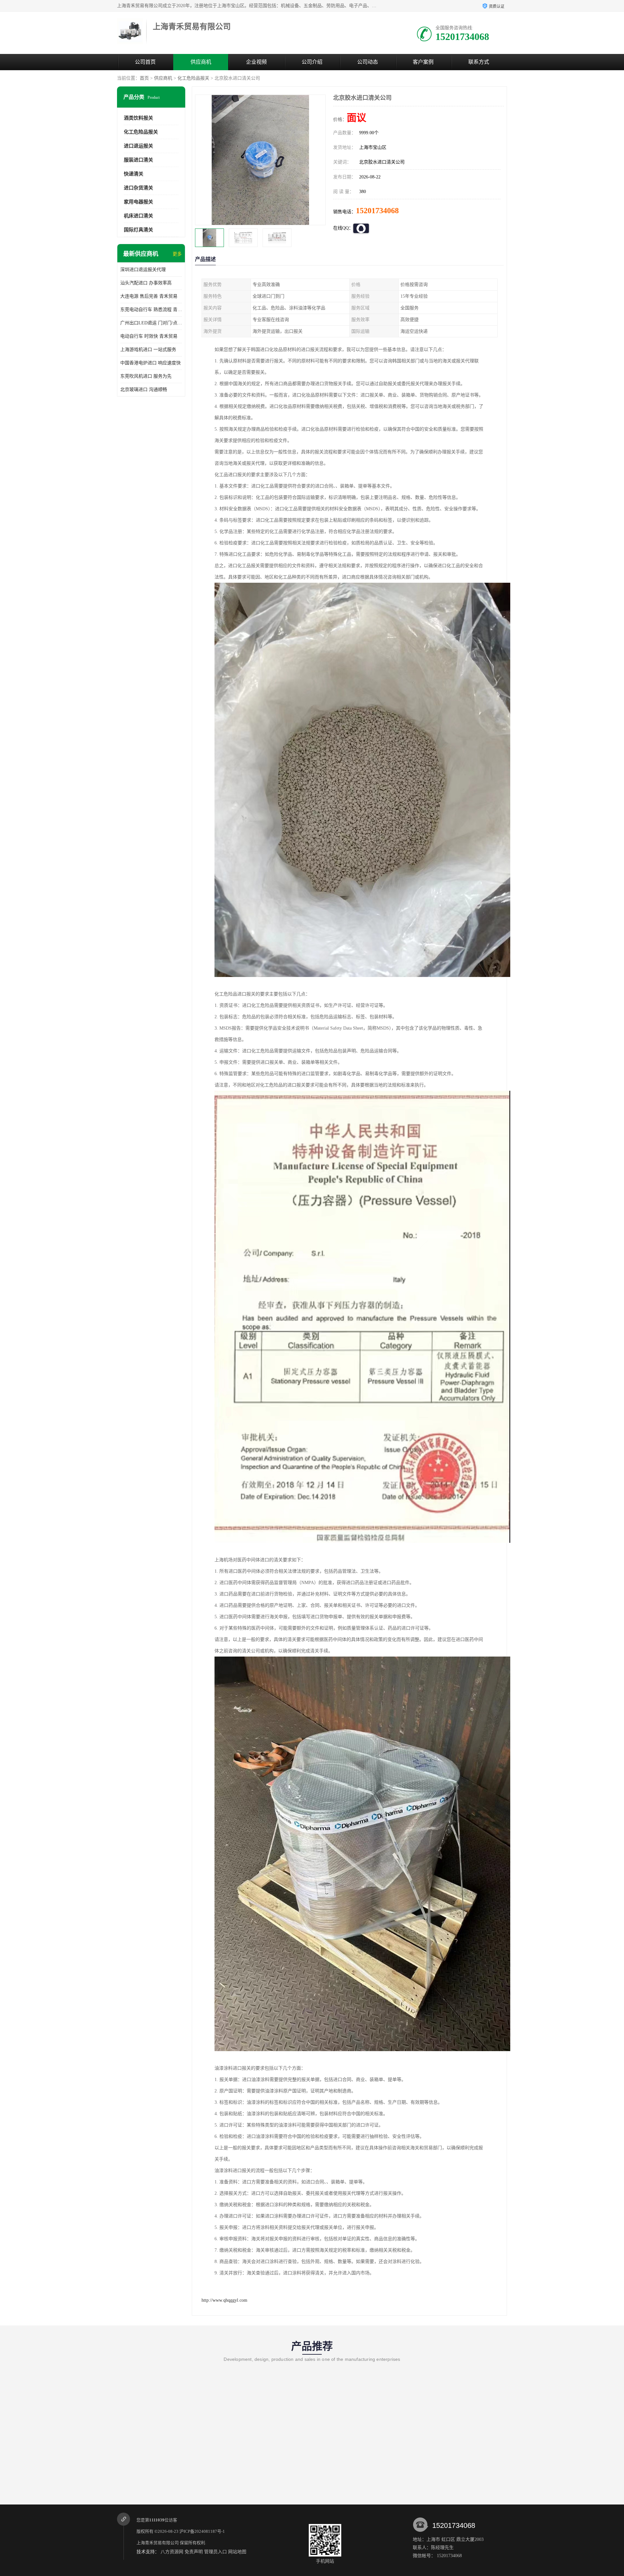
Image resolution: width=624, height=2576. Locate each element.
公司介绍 (312, 62)
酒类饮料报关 (138, 118)
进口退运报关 (138, 146)
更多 (177, 254)
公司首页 (145, 62)
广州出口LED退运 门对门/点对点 (151, 323)
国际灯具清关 (138, 230)
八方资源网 (172, 2552)
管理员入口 (215, 2552)
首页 (144, 78)
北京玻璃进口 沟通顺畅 (144, 390)
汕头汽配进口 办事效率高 (146, 283)
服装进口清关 (138, 160)
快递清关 (134, 174)
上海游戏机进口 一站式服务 (148, 350)
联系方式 (479, 62)
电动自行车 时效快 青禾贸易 (149, 336)
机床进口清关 (138, 216)
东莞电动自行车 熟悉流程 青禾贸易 (151, 310)
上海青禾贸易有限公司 (158, 2543)
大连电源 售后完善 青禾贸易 (149, 296)
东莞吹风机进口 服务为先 (146, 376)
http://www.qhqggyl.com (224, 2300)
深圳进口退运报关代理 (143, 270)
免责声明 (194, 2552)
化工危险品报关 (193, 78)
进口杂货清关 (138, 188)
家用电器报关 (138, 202)
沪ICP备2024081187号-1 (202, 2531)
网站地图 (237, 2552)
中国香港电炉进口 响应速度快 (150, 363)
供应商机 (201, 62)
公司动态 (368, 62)
